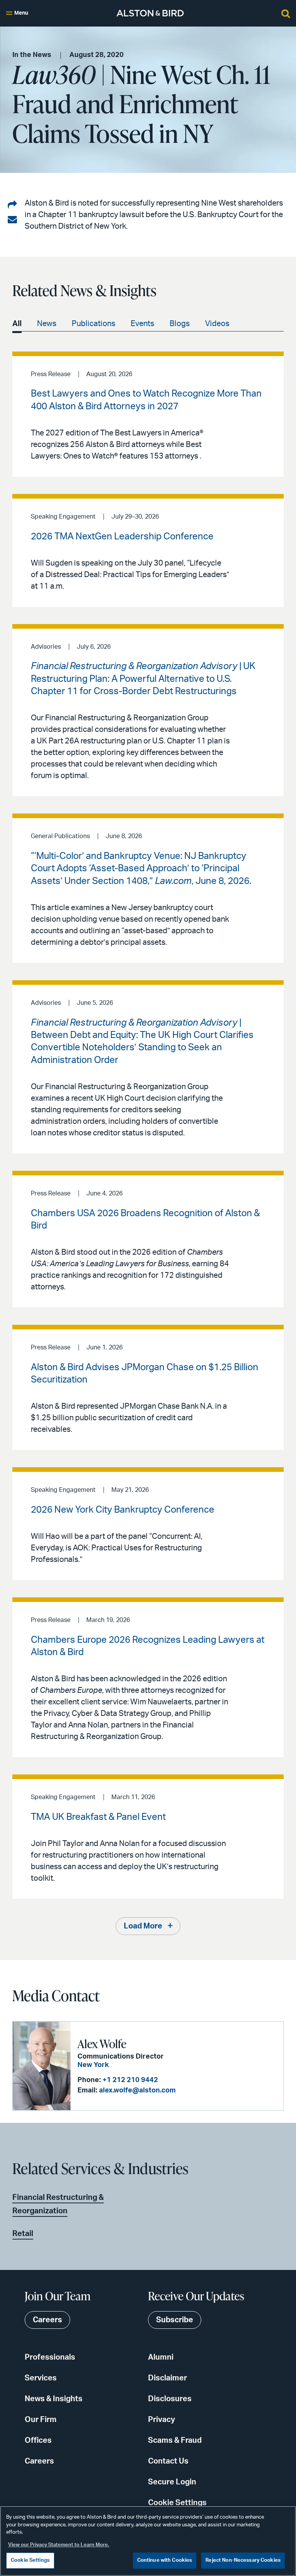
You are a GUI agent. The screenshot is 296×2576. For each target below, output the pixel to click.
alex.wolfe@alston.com (137, 2091)
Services (41, 2378)
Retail (23, 2234)
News (47, 324)
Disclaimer (167, 2378)
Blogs (180, 324)
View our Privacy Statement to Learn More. (59, 2545)
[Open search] (286, 13)
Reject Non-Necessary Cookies (243, 2560)
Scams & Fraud (175, 2440)
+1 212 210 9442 (130, 2080)
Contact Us (168, 2461)
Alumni (161, 2357)
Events (142, 324)
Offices (38, 2440)
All (17, 324)
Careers (39, 2461)
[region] (148, 2541)
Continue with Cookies (165, 2560)
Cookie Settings (177, 2503)
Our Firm (41, 2420)
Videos (217, 324)
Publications (93, 324)
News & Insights (54, 2399)
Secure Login (172, 2482)
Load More (143, 1926)
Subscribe (175, 2320)
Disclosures (170, 2399)
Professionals (50, 2357)
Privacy (161, 2420)
